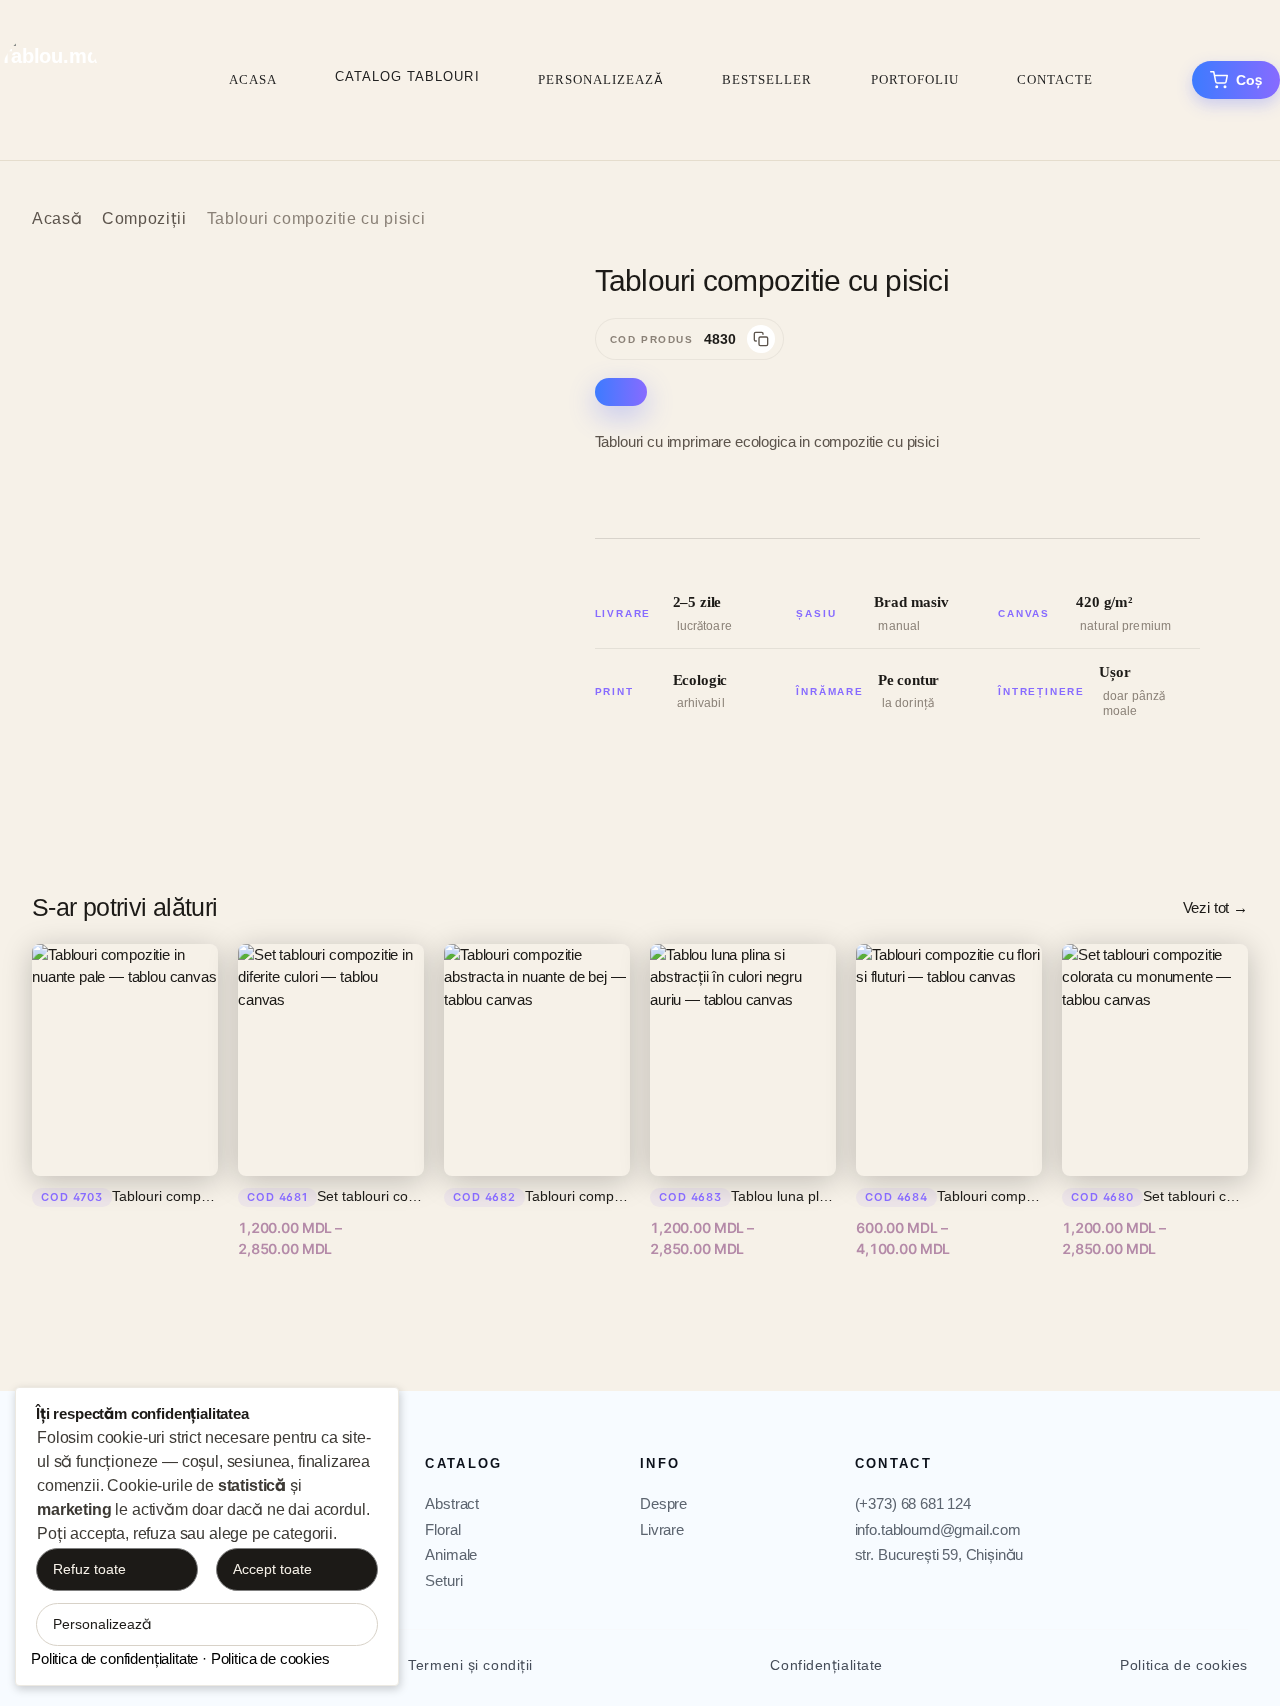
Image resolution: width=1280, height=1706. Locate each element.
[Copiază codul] (761, 339)
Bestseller (767, 79)
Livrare (662, 1529)
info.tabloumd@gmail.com (938, 1529)
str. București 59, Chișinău (939, 1554)
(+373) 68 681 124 (913, 1503)
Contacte (1055, 79)
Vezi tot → (1215, 907)
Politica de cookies (1184, 1665)
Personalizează (601, 79)
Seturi (443, 1580)
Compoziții (144, 218)
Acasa (253, 79)
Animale (451, 1554)
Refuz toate (89, 1569)
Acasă (57, 218)
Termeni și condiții (470, 1665)
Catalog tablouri (407, 76)
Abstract (452, 1503)
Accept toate (272, 1569)
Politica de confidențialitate (114, 1658)
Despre (663, 1503)
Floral (442, 1529)
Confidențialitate (826, 1665)
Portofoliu (915, 79)
